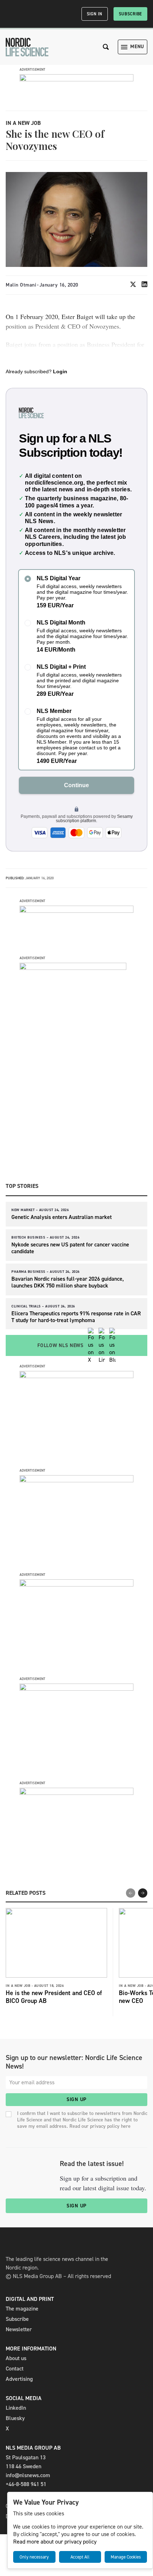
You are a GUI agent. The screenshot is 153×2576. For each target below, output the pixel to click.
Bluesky (15, 2418)
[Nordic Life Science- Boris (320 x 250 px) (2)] (76, 1585)
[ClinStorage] (76, 1793)
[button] (143, 1893)
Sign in (95, 14)
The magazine (22, 2309)
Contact (15, 2368)
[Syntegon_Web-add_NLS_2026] (76, 1376)
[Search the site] (106, 47)
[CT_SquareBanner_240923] (76, 1689)
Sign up (76, 2099)
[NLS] (27, 47)
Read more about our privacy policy (55, 2542)
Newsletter (19, 2329)
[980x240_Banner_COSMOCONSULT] (76, 79)
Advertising (19, 2379)
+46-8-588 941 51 (26, 2484)
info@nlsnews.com (28, 2475)
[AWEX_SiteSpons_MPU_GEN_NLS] (76, 1480)
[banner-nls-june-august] (76, 911)
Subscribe (130, 14)
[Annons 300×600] (73, 968)
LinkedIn (16, 2408)
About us (16, 2358)
